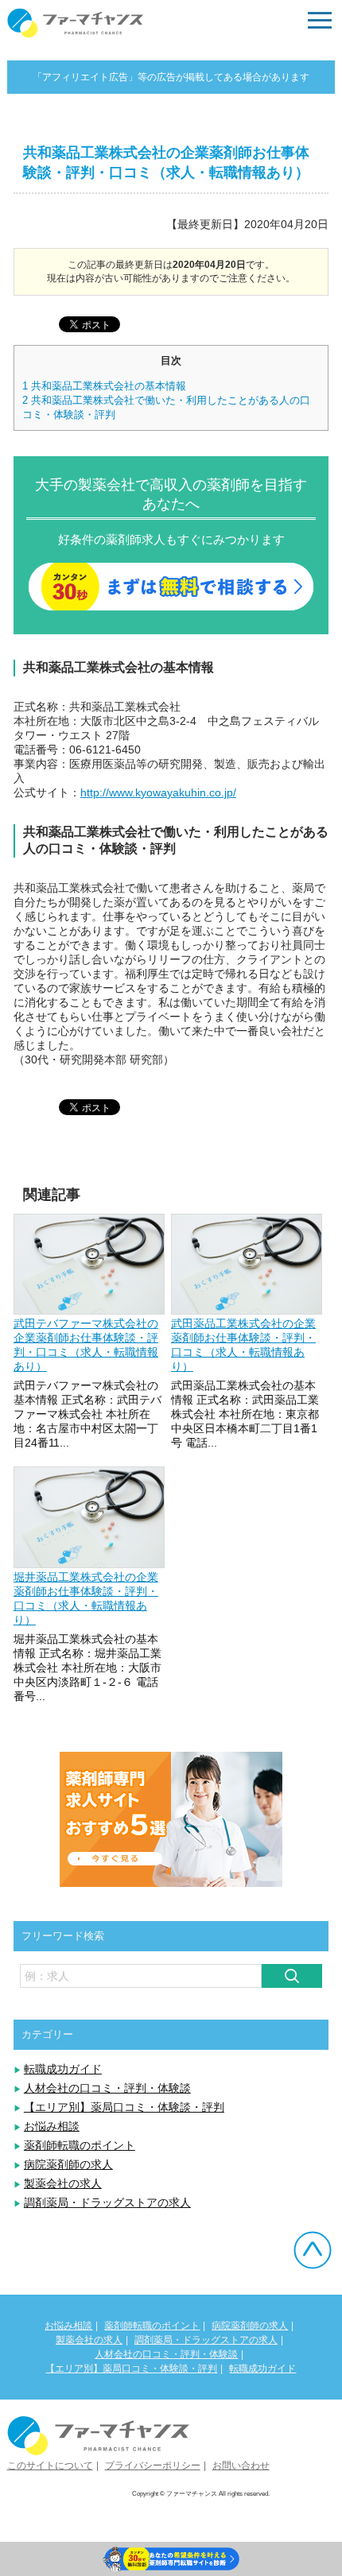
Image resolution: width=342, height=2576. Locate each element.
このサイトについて (50, 2466)
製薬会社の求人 (63, 2183)
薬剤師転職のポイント (80, 2145)
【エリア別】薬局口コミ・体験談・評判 (124, 2107)
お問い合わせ (241, 2466)
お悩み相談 (52, 2126)
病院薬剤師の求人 (68, 2164)
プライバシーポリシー (153, 2466)
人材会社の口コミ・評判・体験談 (107, 2088)
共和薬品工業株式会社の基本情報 (104, 386)
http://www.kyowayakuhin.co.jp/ (158, 792)
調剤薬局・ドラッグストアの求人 (107, 2202)
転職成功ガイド (63, 2069)
